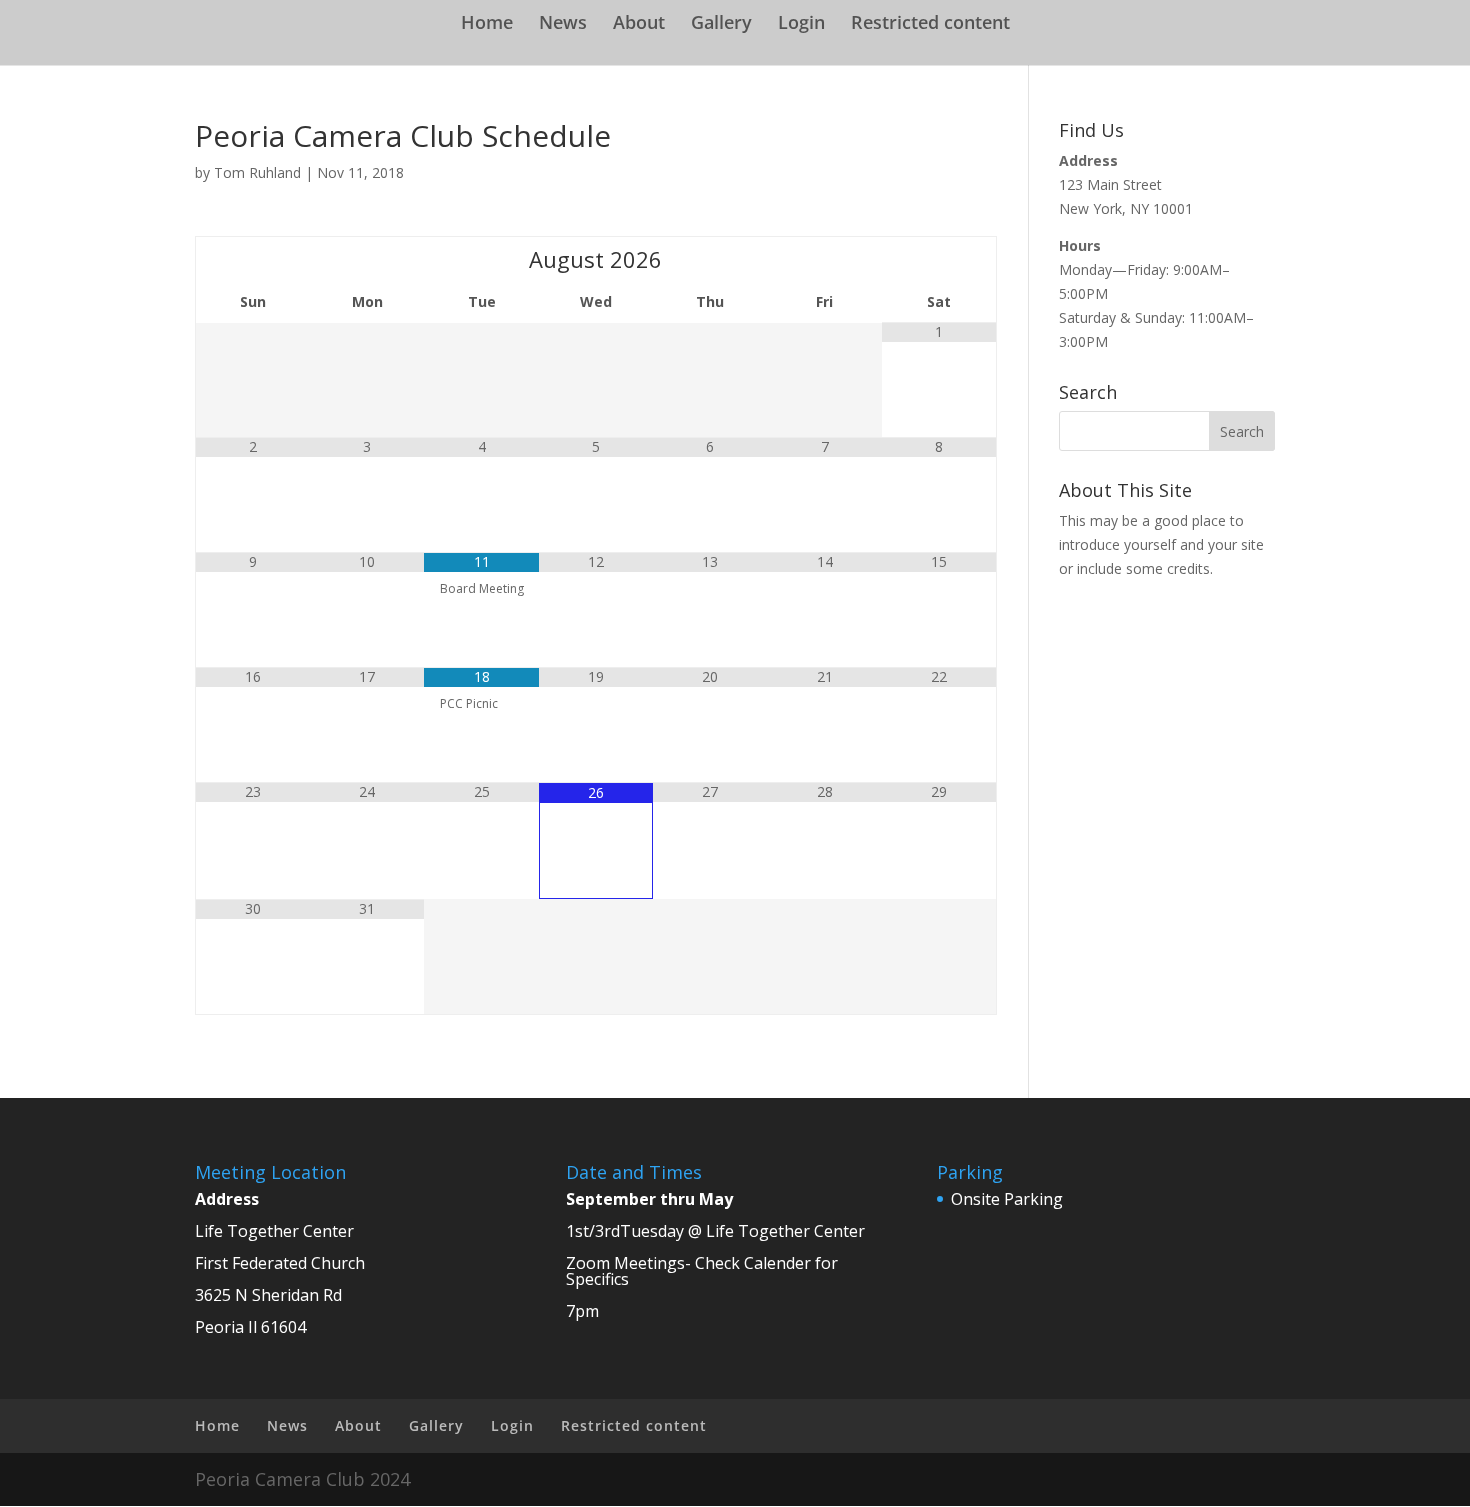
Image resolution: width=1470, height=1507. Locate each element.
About (639, 24)
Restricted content (930, 24)
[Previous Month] (253, 259)
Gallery (721, 24)
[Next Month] (939, 259)
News (563, 24)
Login (801, 24)
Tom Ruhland (257, 172)
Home (487, 24)
